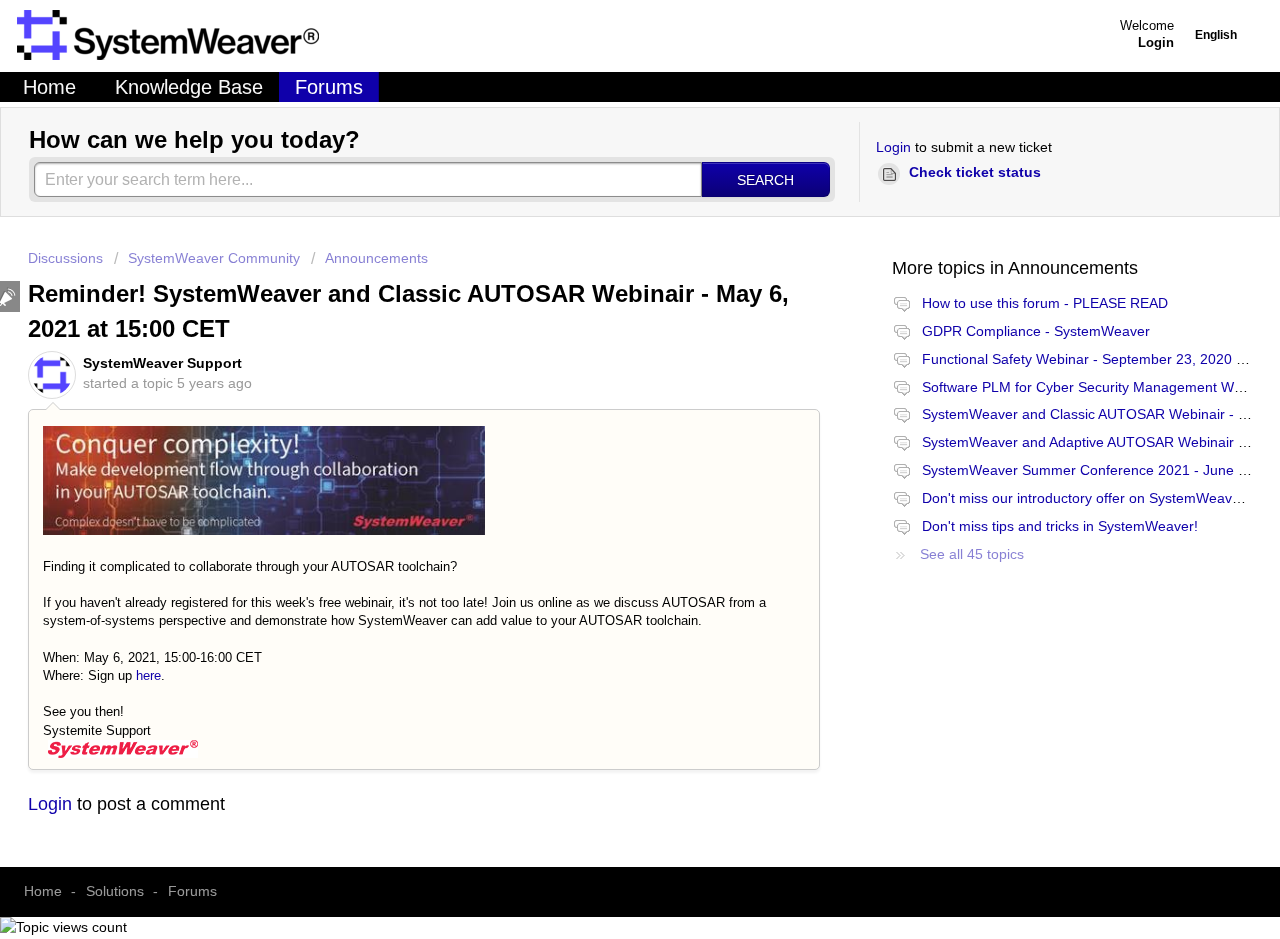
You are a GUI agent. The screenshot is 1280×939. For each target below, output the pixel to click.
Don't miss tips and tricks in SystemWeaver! (1060, 526)
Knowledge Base (189, 87)
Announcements (376, 258)
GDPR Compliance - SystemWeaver (1036, 331)
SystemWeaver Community (214, 258)
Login (893, 147)
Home (49, 87)
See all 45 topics (972, 554)
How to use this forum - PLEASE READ (1045, 303)
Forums (329, 87)
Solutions (115, 891)
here (148, 675)
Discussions (65, 258)
